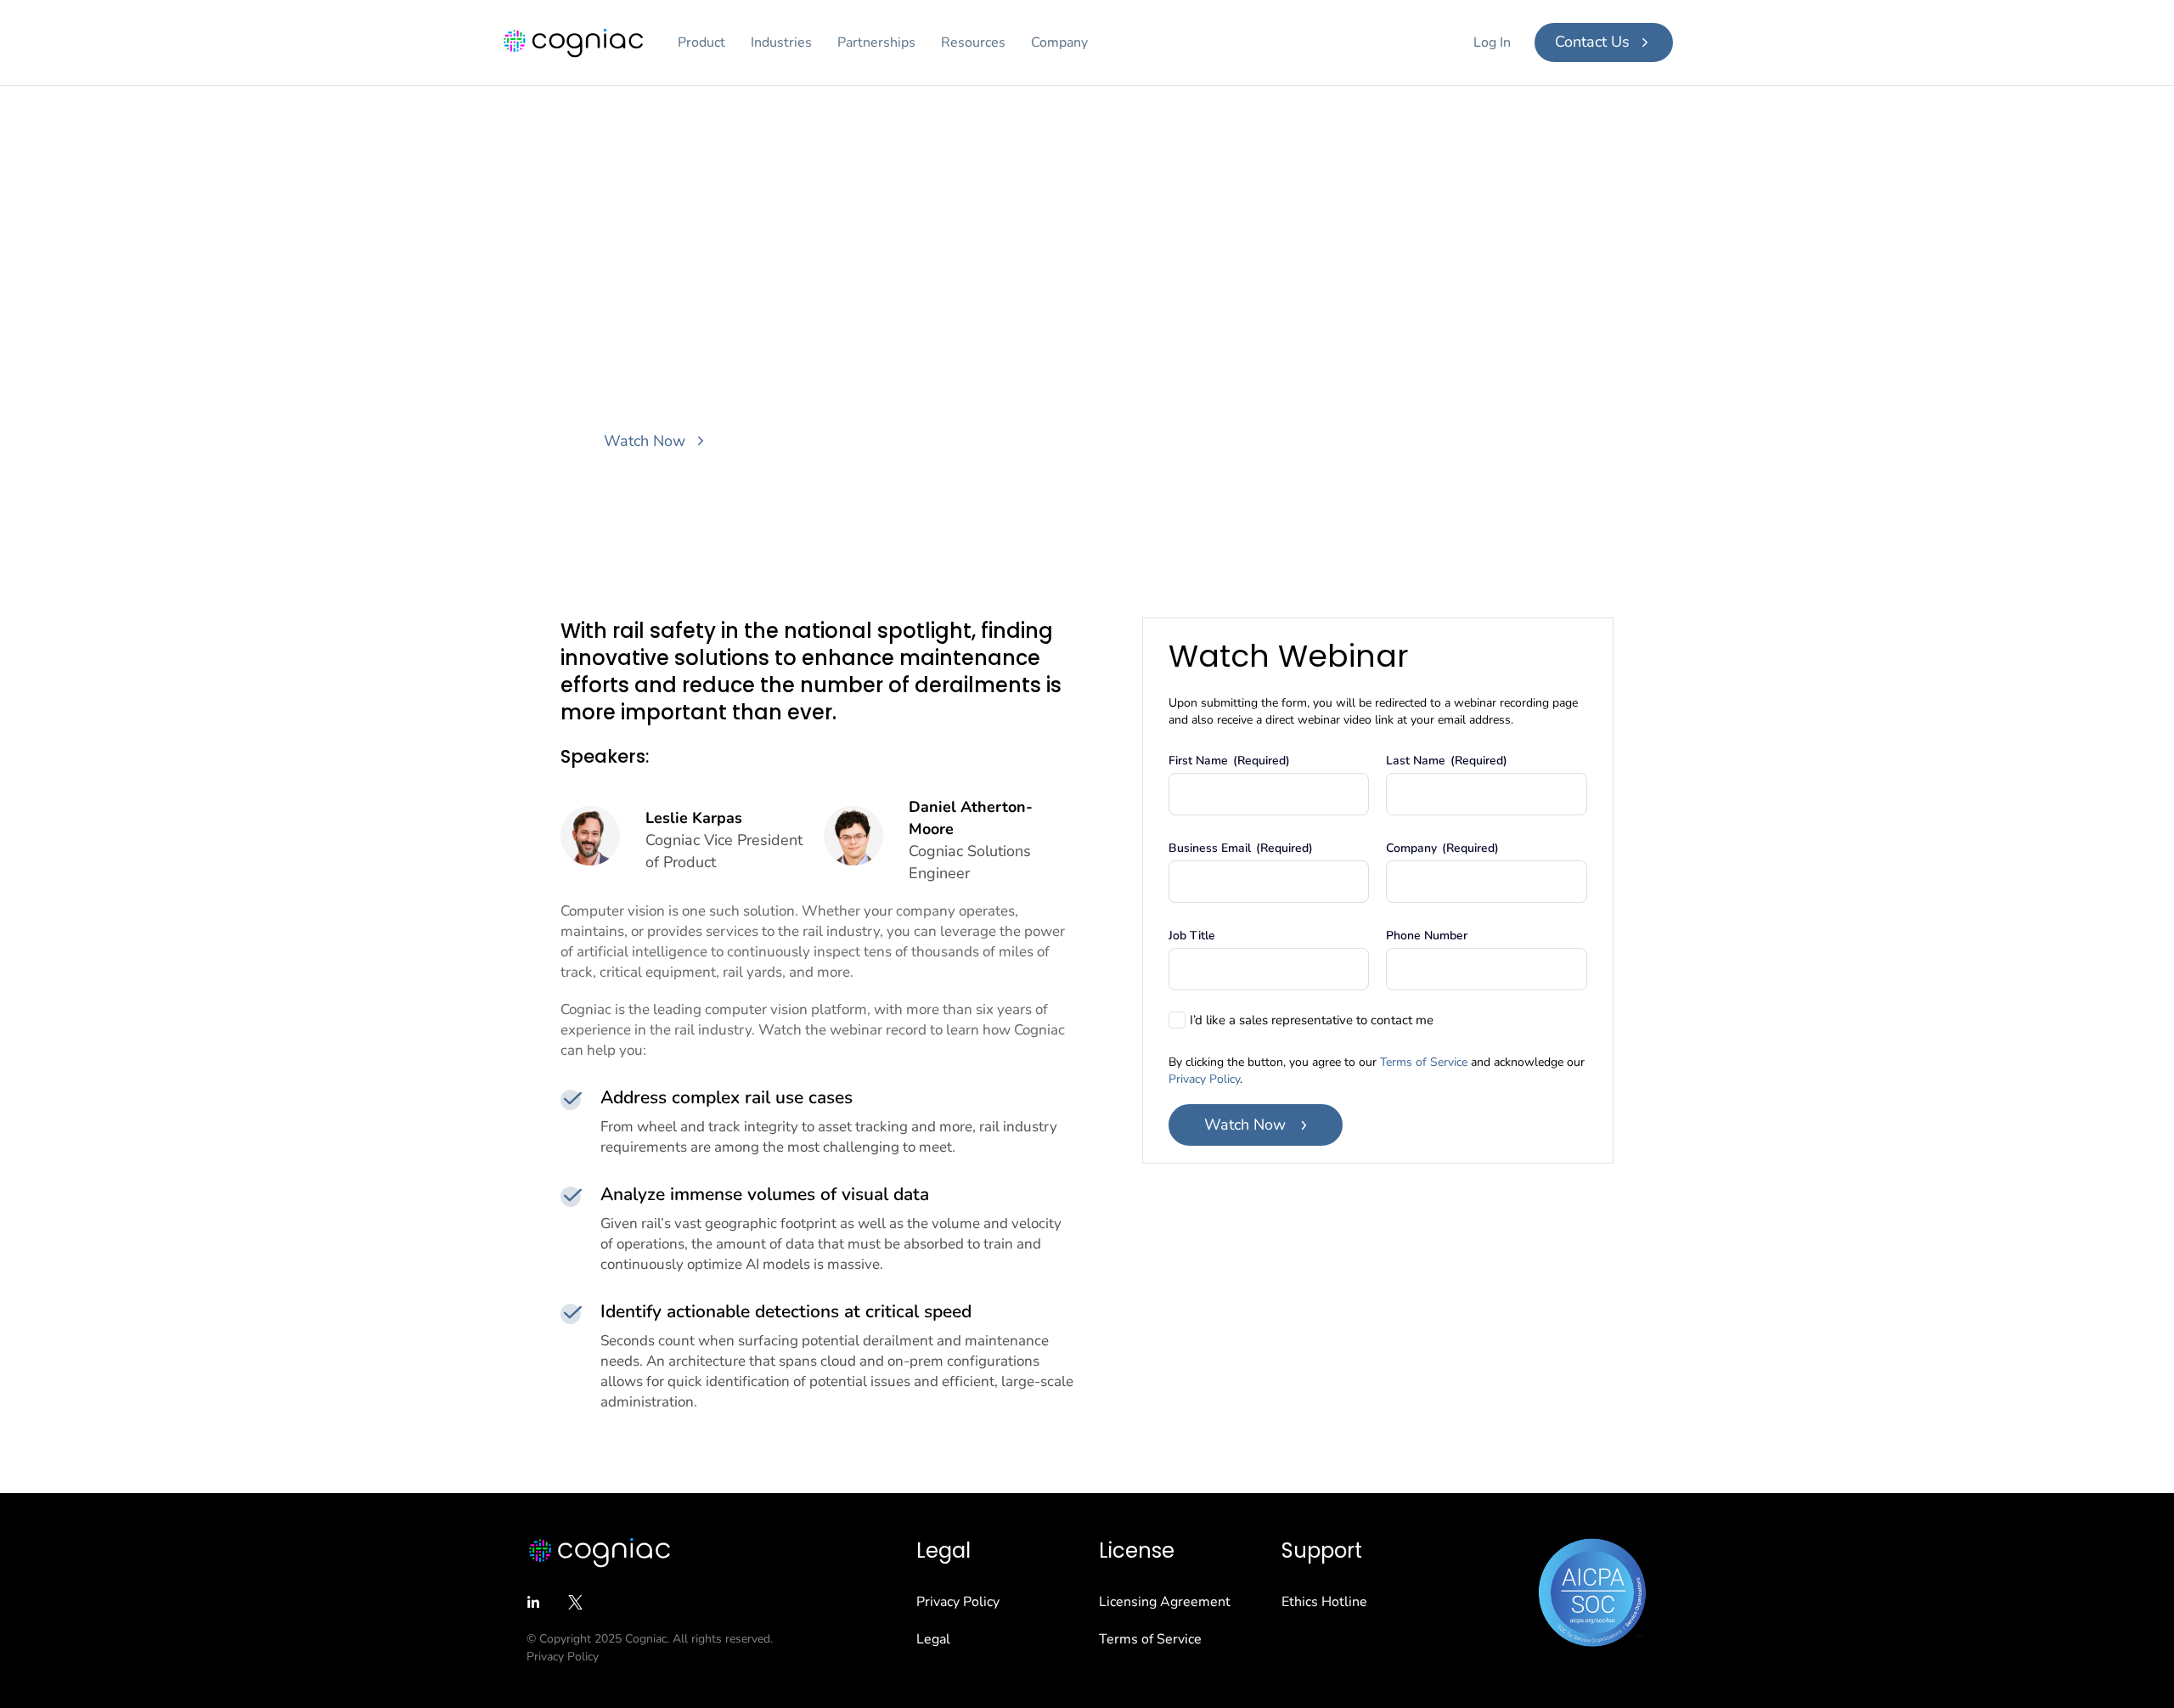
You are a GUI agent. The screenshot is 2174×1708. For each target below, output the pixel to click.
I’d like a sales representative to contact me (1312, 1020)
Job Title (1192, 936)
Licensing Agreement (1165, 1602)
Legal (933, 1639)
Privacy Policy (1204, 1079)
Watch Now (1245, 1125)
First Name (1229, 761)
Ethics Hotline (1324, 1602)
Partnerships (876, 42)
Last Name (1447, 761)
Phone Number (1427, 936)
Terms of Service (1424, 1062)
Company (1059, 42)
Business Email (1241, 848)
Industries (781, 42)
